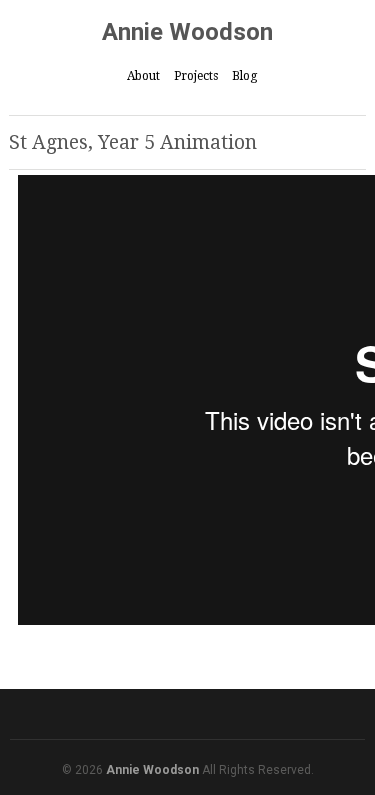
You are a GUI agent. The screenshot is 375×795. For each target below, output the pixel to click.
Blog (244, 76)
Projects (196, 76)
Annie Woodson (187, 32)
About (143, 76)
